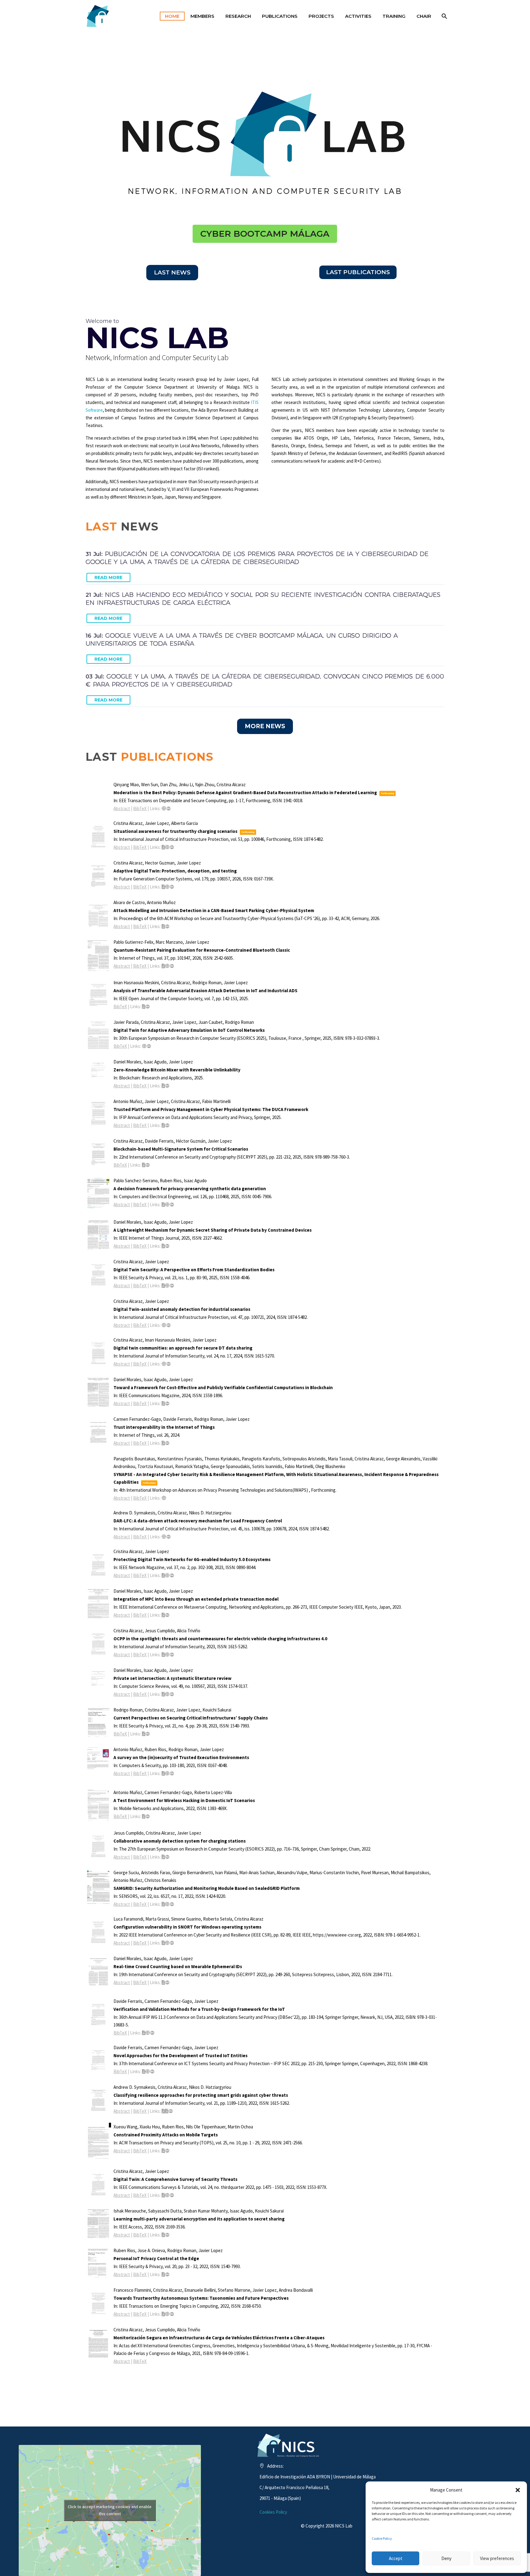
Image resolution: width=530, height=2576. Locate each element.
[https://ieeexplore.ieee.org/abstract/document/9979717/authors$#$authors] (167, 2314)
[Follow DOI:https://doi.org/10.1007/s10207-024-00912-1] (169, 1364)
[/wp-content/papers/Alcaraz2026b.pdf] (163, 847)
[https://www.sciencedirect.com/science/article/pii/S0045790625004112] (167, 1204)
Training (394, 16)
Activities (358, 16)
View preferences (497, 2558)
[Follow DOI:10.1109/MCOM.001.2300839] (167, 1403)
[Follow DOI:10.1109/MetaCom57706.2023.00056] (167, 1615)
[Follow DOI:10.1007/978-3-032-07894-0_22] (149, 1046)
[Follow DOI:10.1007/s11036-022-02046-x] (148, 1816)
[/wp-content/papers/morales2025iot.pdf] (163, 1246)
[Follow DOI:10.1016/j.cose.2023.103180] (172, 1773)
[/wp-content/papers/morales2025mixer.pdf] (163, 1086)
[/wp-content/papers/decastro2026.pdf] (163, 926)
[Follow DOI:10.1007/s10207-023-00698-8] (172, 1655)
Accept (396, 2558)
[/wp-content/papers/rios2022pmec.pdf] (163, 2274)
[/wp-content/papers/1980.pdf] (144, 2071)
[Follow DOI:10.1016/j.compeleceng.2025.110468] (172, 1204)
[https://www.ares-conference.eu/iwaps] (164, 1498)
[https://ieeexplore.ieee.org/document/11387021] (164, 808)
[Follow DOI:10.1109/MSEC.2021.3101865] (167, 2274)
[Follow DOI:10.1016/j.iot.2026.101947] (172, 966)
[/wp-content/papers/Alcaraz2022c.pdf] (163, 1857)
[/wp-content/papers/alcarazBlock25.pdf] (144, 1165)
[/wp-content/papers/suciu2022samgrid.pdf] (163, 1904)
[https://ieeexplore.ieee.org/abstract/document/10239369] (167, 1575)
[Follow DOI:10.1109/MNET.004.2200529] (172, 1575)
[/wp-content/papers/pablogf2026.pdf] (163, 966)
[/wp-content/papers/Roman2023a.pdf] (144, 1734)
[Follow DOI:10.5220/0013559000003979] (148, 1165)
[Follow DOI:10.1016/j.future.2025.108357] (172, 887)
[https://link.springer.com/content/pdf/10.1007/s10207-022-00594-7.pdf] (167, 2111)
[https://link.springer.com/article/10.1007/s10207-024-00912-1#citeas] (164, 1364)
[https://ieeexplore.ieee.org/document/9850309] (167, 1943)
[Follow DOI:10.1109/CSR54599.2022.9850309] (172, 1943)
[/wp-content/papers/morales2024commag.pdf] (163, 1403)
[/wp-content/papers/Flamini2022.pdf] (163, 2314)
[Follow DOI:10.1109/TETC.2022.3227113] (172, 2314)
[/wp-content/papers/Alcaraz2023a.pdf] (163, 1575)
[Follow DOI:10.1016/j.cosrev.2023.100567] (172, 1694)
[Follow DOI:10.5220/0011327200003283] (167, 1982)
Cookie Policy (382, 2538)
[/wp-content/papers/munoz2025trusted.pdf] (163, 1125)
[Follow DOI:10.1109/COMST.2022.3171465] (172, 2195)
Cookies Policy (273, 2512)
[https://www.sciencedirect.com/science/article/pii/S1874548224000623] (164, 1325)
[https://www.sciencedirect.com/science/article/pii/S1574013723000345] (167, 1694)
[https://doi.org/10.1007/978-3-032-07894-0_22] (144, 1046)
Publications (280, 16)
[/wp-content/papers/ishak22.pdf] (163, 2235)
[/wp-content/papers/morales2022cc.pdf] (163, 1982)
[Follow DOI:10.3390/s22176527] (172, 1904)
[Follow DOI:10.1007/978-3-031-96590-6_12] (167, 1125)
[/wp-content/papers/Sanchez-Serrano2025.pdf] (163, 1204)
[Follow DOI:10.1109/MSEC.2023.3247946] (148, 1734)
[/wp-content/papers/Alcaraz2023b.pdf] (163, 1655)
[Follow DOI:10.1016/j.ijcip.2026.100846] (172, 847)
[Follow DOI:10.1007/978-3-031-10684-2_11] (152, 2033)
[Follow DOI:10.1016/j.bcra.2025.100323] (167, 1086)
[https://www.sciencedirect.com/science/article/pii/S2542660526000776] (167, 966)
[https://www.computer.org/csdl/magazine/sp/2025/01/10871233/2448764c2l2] (167, 1286)
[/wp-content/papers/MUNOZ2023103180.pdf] (163, 1773)
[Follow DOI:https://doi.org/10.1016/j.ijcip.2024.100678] (169, 1537)
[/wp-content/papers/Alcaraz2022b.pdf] (163, 2195)
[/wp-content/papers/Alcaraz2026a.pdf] (163, 887)
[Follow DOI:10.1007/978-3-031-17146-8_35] (167, 1857)
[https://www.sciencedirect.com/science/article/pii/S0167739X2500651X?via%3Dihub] (167, 887)
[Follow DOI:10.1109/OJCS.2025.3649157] (148, 1006)
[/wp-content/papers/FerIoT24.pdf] (163, 1443)
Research (238, 16)
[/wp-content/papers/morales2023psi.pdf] (163, 1694)
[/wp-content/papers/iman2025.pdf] (144, 1006)
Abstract (122, 808)
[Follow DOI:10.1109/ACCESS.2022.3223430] (167, 2235)
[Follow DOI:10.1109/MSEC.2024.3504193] (172, 1286)
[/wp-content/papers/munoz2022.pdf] (144, 1816)
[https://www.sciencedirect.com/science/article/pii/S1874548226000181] (167, 847)
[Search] (444, 16)
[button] (518, 2490)
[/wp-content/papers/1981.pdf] (144, 2033)
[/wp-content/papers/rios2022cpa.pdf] (163, 2151)
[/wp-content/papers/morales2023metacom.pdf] (163, 1615)
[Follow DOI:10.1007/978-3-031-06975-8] (152, 2071)
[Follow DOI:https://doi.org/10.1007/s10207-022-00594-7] (171, 2111)
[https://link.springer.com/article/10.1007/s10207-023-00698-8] (167, 1655)
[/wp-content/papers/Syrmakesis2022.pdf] (163, 2111)
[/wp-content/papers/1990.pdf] (163, 1943)
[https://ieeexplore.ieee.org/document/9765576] (167, 2195)
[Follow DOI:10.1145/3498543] (167, 2151)
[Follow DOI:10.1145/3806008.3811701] (167, 926)
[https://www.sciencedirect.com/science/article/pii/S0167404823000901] (167, 1773)
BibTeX (140, 808)
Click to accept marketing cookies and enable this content (110, 2510)
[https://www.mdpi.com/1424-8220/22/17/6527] (167, 1904)
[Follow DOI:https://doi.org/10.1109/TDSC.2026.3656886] (169, 808)
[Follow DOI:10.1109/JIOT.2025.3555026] (167, 1246)
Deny (446, 2558)
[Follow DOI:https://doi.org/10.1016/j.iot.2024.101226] (167, 1443)
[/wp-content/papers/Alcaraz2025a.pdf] (163, 1286)
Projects (321, 16)
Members (202, 16)
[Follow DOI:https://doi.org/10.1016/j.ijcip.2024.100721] (169, 1325)
